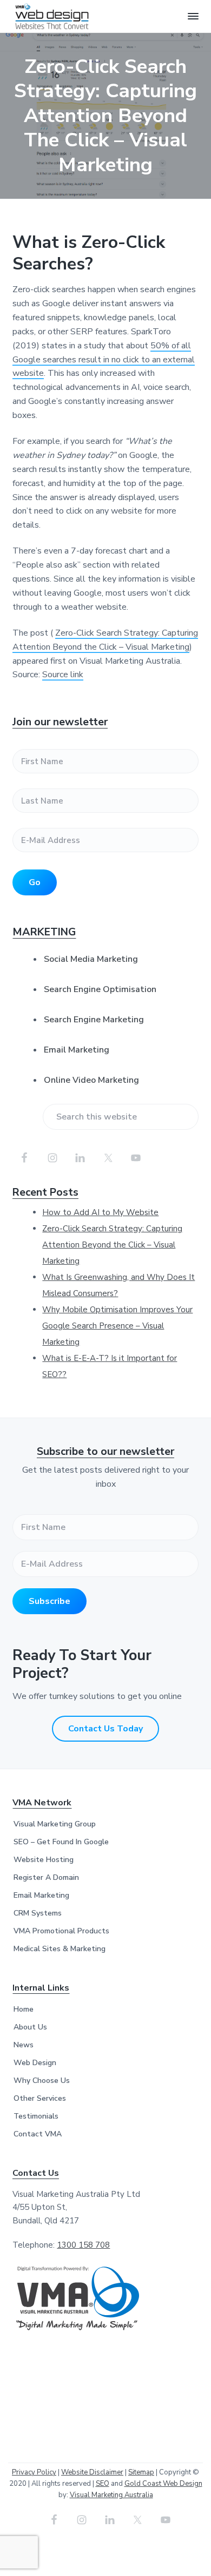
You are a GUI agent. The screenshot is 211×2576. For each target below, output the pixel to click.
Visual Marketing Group (55, 1824)
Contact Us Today (105, 1729)
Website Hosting (44, 1860)
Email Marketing (77, 1050)
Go (35, 882)
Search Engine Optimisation (100, 989)
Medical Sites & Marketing (60, 1949)
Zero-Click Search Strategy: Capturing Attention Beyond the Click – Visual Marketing (112, 1245)
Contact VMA (38, 2134)
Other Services (40, 2098)
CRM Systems (38, 1913)
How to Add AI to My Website (100, 1212)
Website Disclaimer (92, 2472)
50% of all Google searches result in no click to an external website (104, 360)
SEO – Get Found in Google (61, 1842)
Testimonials (36, 2116)
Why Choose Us (42, 2081)
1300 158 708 (83, 2245)
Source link (63, 675)
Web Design (35, 2063)
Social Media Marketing (91, 959)
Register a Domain (46, 1877)
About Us (30, 2027)
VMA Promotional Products (61, 1931)
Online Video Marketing (91, 1080)
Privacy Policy (34, 2472)
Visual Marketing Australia (111, 2495)
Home (24, 2009)
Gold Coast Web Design (163, 2484)
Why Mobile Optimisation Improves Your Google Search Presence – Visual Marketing (117, 1326)
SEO (103, 2484)
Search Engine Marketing (94, 1020)
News (24, 2045)
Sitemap (141, 2472)
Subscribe (50, 1601)
